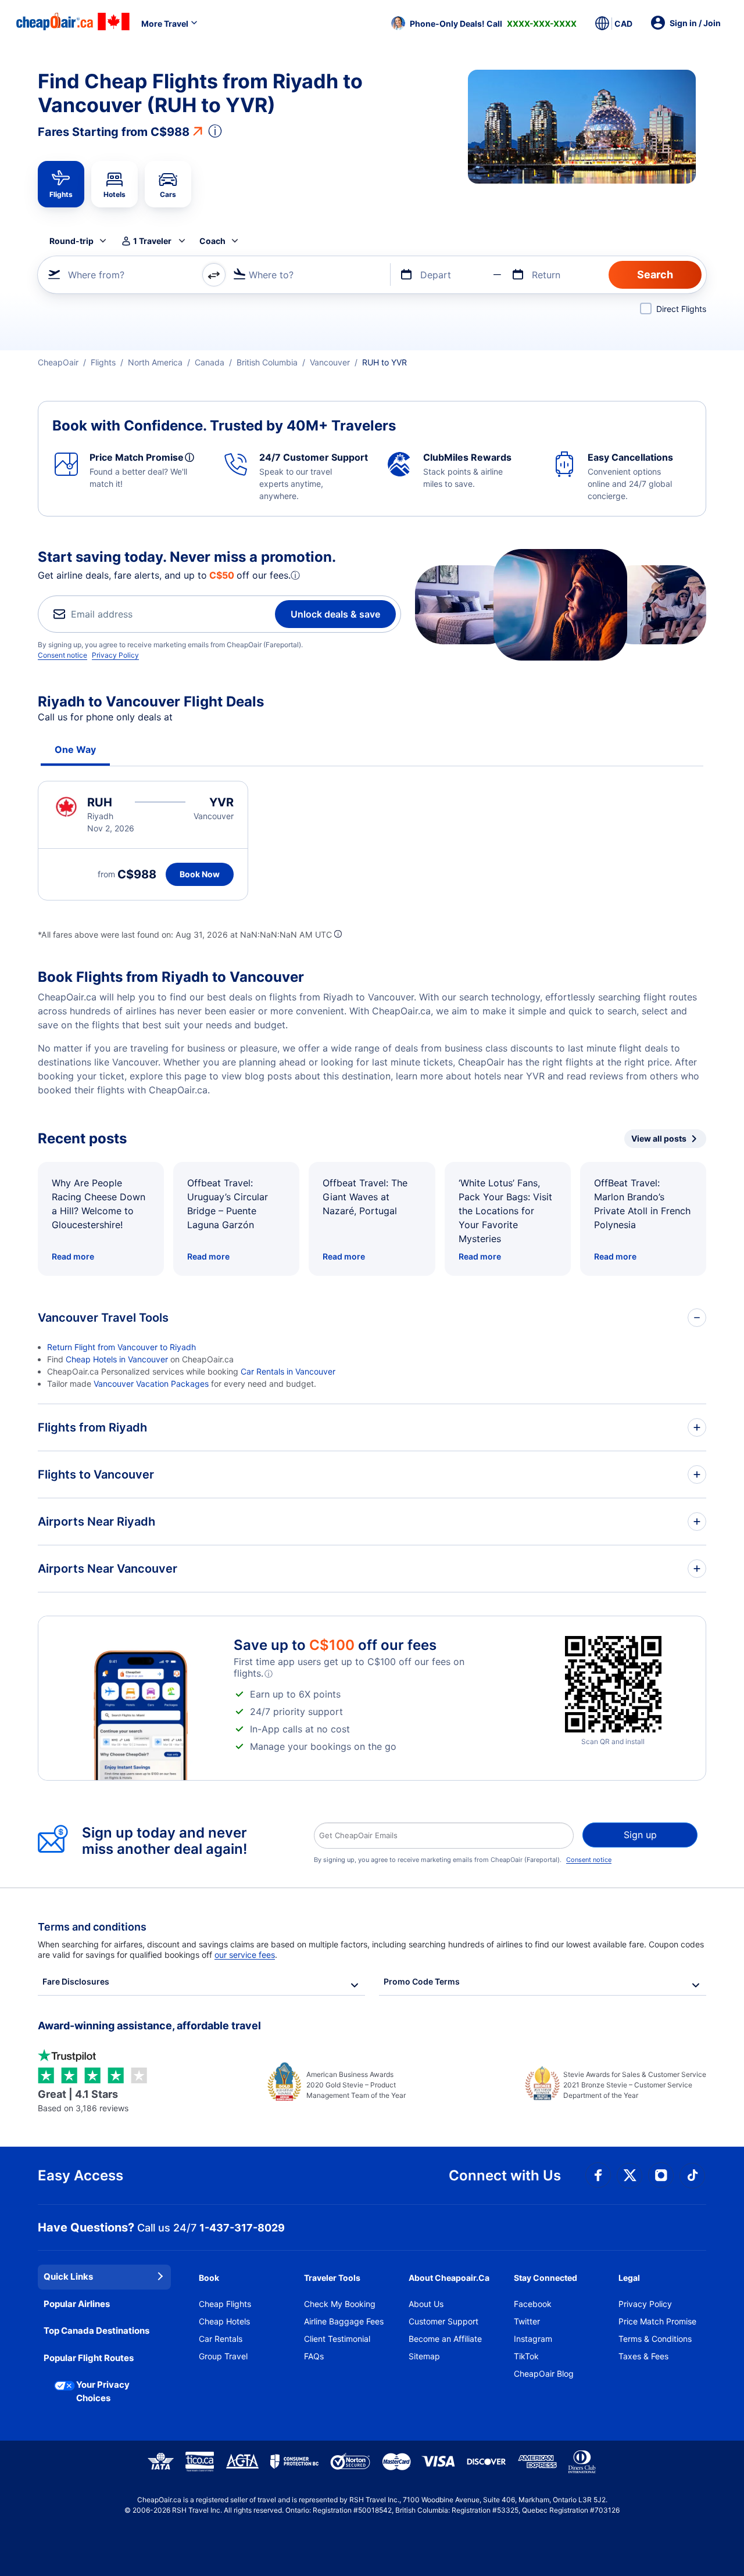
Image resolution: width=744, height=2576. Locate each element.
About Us (426, 2304)
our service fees (245, 1955)
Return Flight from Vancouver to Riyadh (121, 1347)
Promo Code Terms (422, 1981)
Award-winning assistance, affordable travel (149, 2026)
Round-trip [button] (71, 241)
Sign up (640, 1835)
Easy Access (81, 2175)
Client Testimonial (337, 2339)
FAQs (314, 2356)
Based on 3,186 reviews (83, 2100)
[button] (484, 23)
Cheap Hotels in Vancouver (117, 1359)
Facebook (533, 2304)
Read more (73, 1256)
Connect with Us (505, 2175)
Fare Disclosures (76, 1981)
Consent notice (62, 655)
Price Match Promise (657, 2321)
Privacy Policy (115, 655)
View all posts (659, 1138)
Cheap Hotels (224, 2321)
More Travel (165, 24)
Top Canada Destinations (96, 2331)
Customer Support (443, 2321)
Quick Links (68, 2277)
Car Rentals (221, 2339)
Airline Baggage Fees (344, 2321)
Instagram (533, 2339)
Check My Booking (340, 2304)
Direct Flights (681, 309)
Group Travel (223, 2356)
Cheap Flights (225, 2304)
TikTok (526, 2356)
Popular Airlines (77, 2304)
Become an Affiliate (445, 2339)
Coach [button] (212, 241)
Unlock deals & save (335, 614)
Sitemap (424, 2356)
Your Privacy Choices (103, 2391)
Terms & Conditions (655, 2339)
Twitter (527, 2321)
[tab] (61, 184)
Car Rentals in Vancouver (288, 1371)
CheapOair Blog (544, 2374)
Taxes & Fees (643, 2356)
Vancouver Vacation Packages (151, 1384)
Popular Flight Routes (89, 2358)
